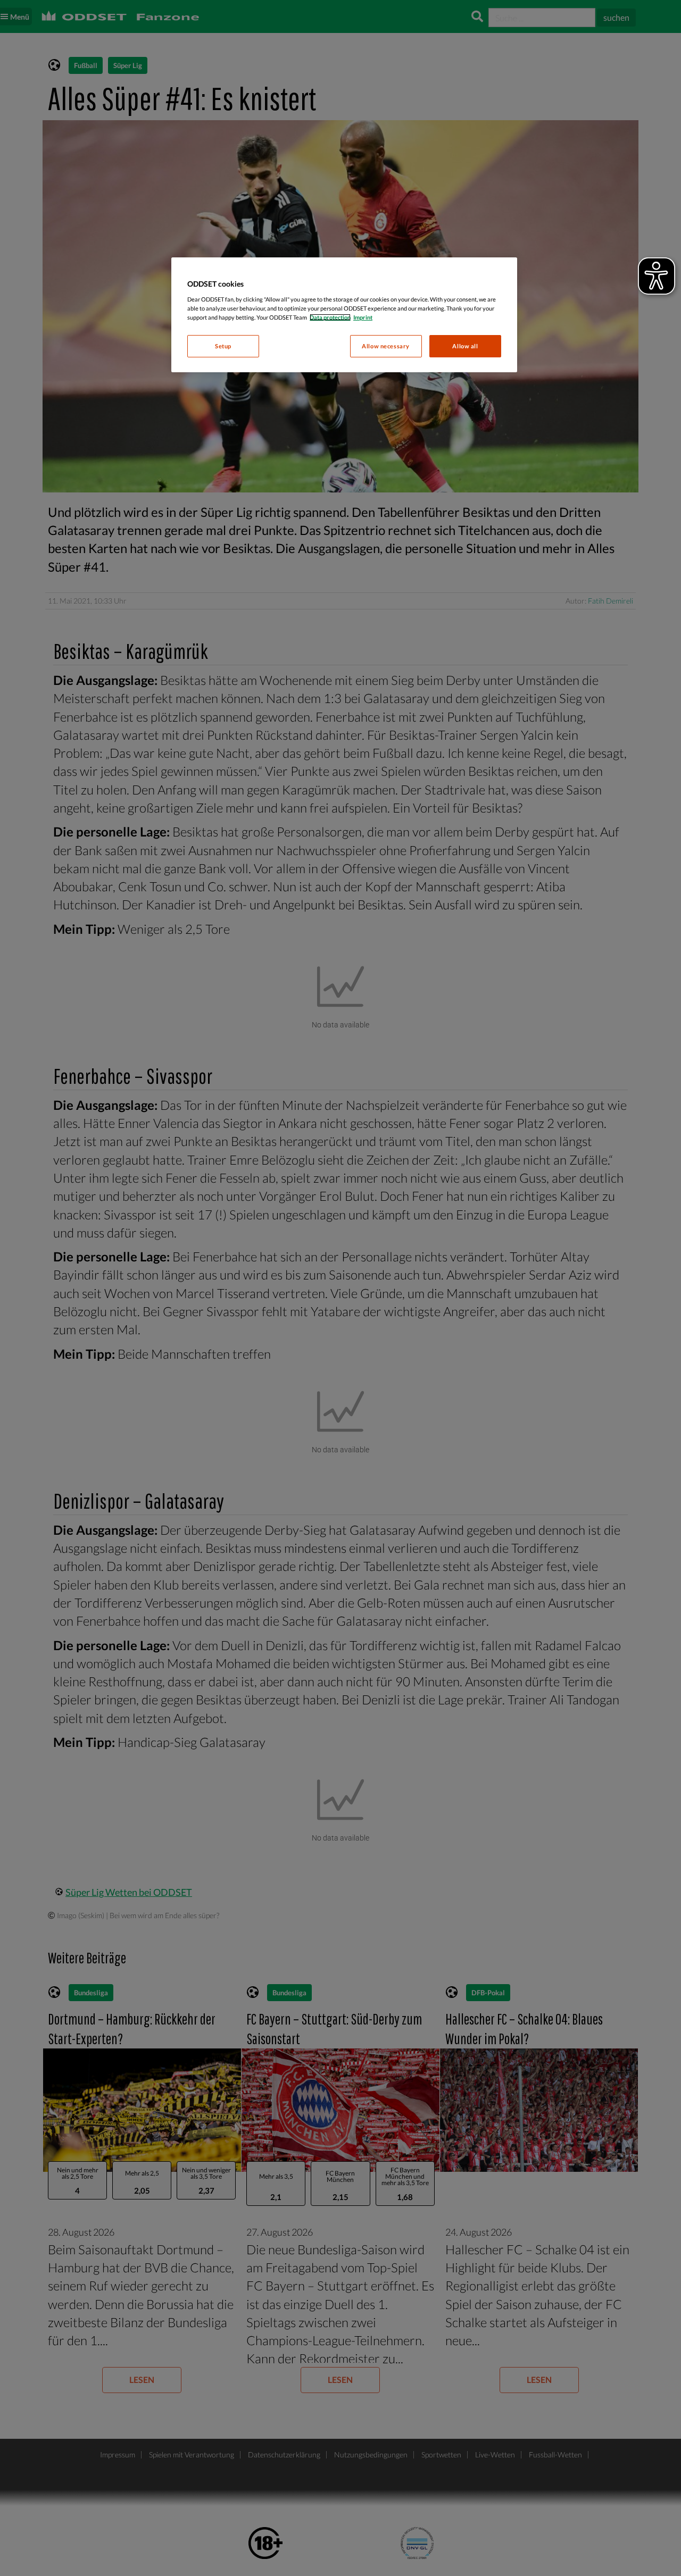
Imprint (363, 317)
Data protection (330, 317)
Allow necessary (386, 346)
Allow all (465, 346)
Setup (223, 346)
